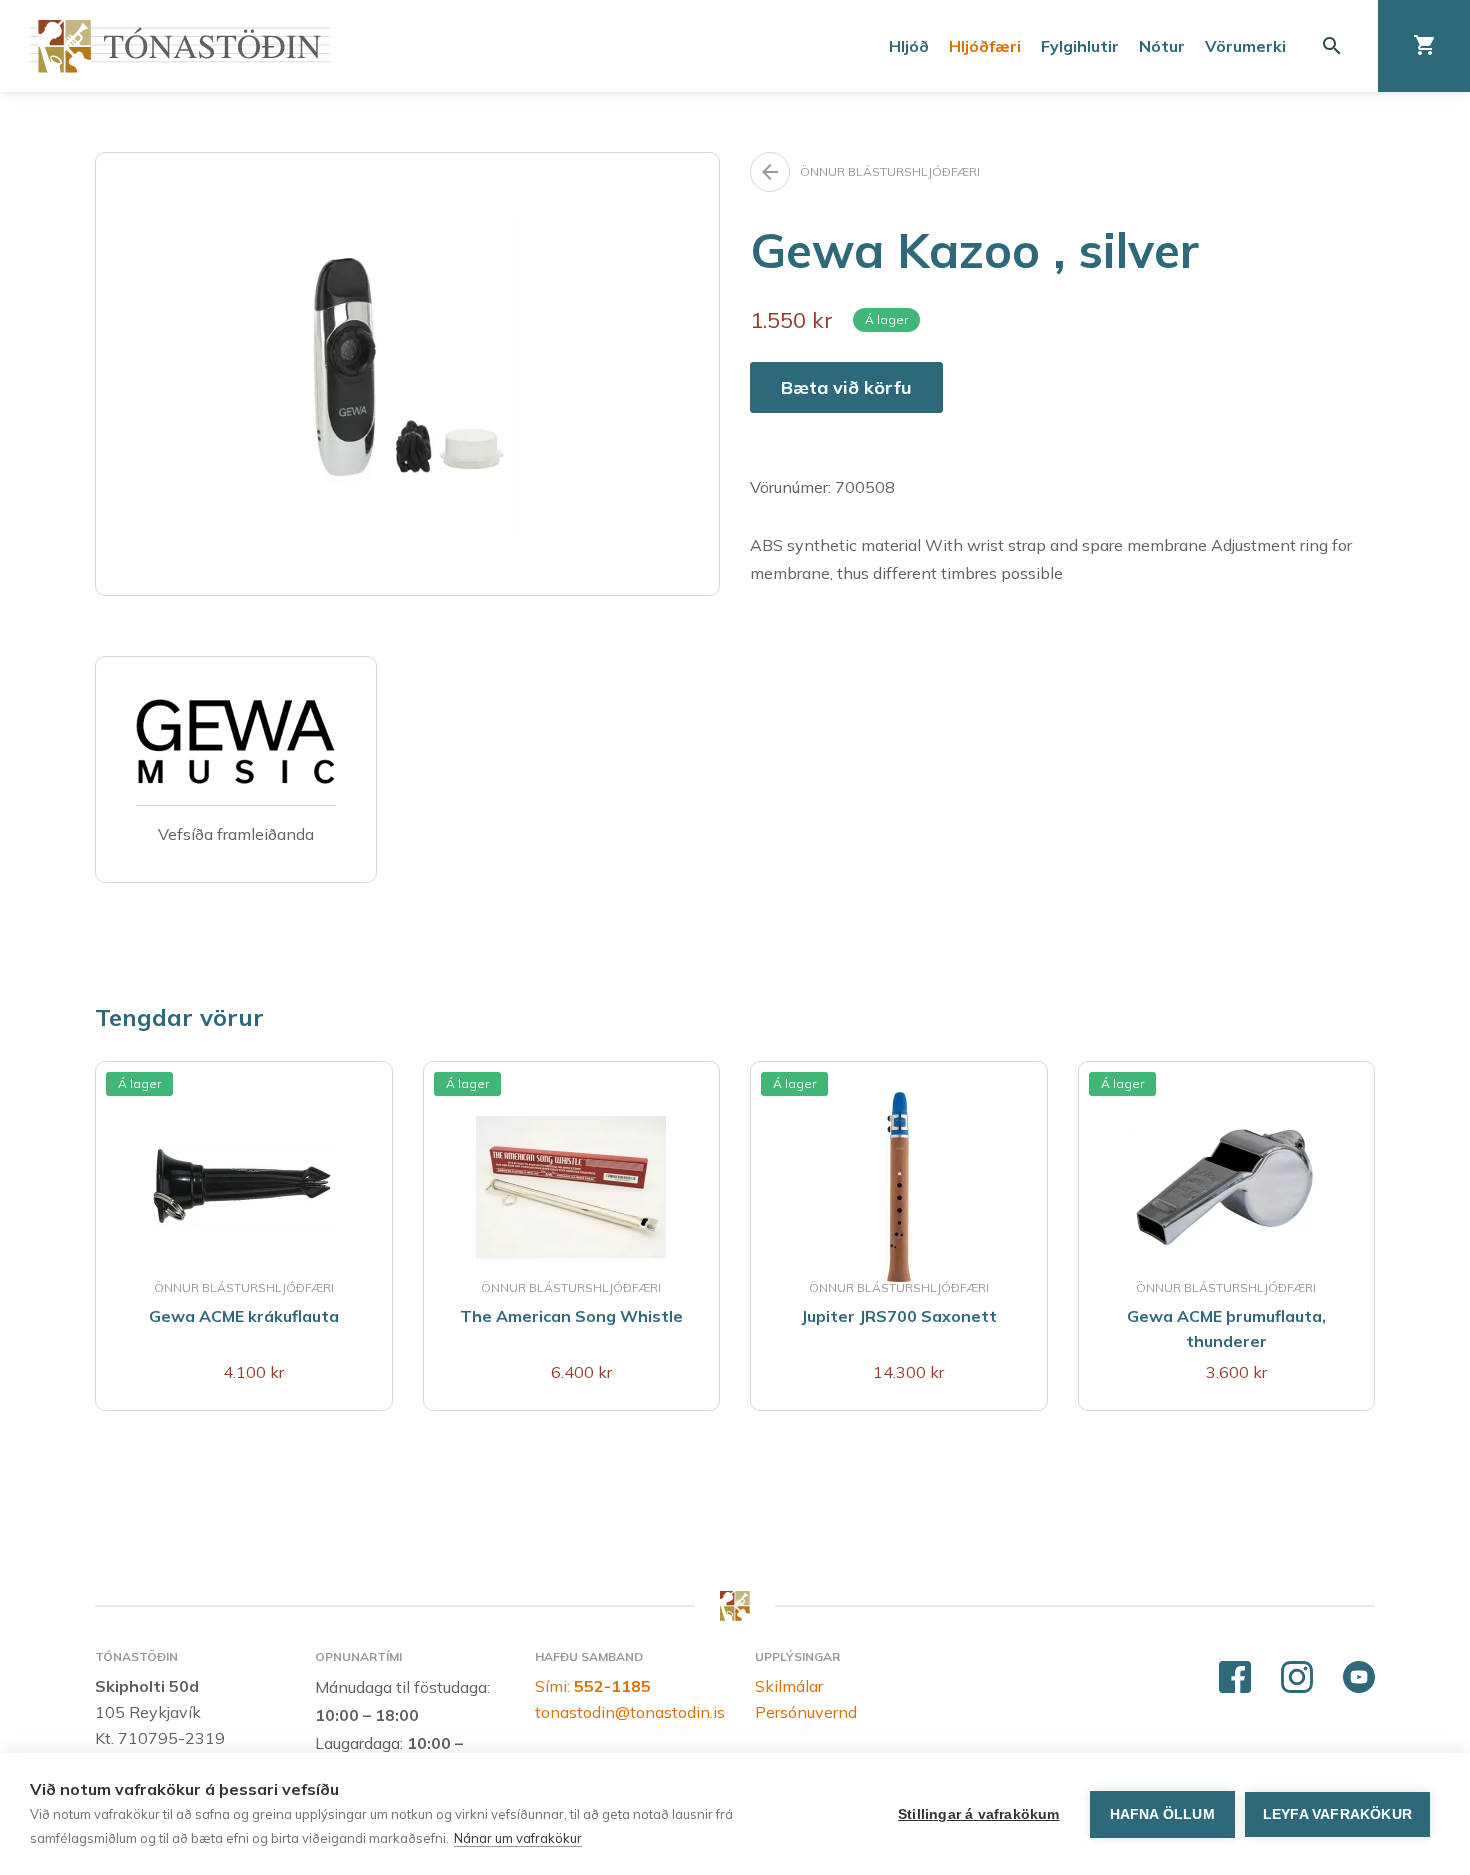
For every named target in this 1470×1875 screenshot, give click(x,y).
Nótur (1162, 46)
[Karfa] (1424, 46)
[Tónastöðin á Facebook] (1235, 1678)
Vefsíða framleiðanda (236, 834)
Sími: (593, 1686)
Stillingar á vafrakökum (979, 1814)
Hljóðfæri (985, 46)
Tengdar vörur (179, 1017)
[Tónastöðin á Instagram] (1297, 1678)
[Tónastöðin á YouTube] (1359, 1678)
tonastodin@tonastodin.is (630, 1712)
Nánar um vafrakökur (518, 1838)
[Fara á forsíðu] (180, 46)
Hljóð (909, 46)
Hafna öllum (1162, 1814)
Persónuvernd (806, 1712)
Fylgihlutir (1080, 46)
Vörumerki (1245, 46)
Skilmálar (789, 1686)
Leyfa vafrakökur (1337, 1814)
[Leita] (1332, 46)
